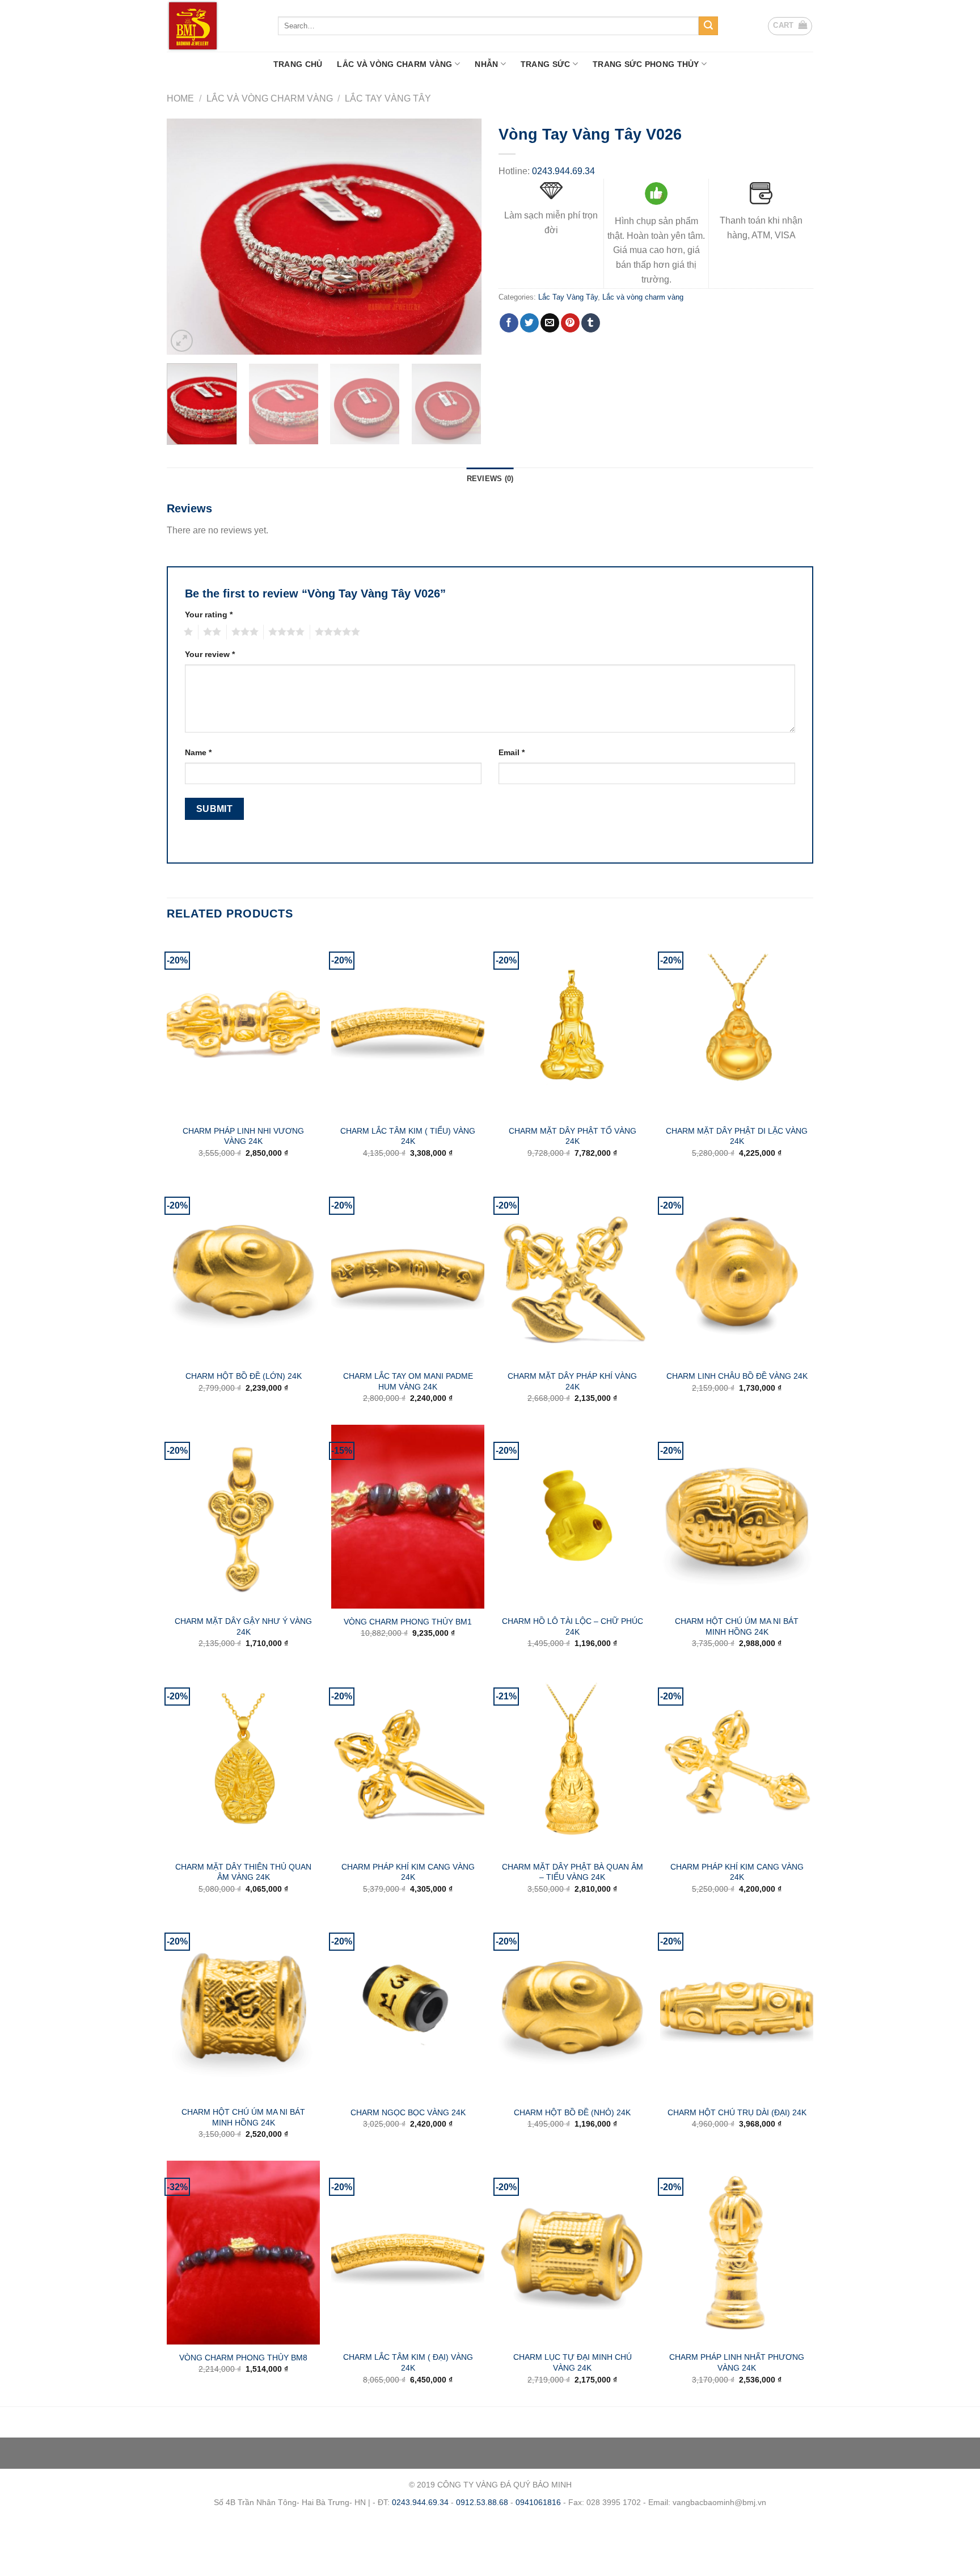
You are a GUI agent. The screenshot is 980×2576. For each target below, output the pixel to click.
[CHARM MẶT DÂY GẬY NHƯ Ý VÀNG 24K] (243, 1517)
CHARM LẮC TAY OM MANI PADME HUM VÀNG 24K (408, 1381)
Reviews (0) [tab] (490, 479)
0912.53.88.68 (482, 2502)
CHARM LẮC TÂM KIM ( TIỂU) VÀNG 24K (408, 1136)
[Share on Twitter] (529, 323)
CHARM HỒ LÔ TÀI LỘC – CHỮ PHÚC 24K (573, 1626)
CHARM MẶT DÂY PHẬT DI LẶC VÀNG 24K (737, 1136)
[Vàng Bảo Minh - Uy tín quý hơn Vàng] (214, 26)
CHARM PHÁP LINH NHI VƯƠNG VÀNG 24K (243, 1136)
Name (198, 752)
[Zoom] (182, 341)
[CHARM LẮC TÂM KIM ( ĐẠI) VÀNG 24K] (408, 2253)
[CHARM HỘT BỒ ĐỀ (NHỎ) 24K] (572, 2007)
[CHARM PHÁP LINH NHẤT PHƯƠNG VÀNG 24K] (737, 2253)
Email (512, 752)
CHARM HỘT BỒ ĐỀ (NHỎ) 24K (572, 2112)
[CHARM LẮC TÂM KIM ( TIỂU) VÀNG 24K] (408, 1026)
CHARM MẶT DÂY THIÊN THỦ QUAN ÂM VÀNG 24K (243, 1872)
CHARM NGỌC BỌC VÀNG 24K (408, 2112)
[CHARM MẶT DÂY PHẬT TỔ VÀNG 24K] (572, 1026)
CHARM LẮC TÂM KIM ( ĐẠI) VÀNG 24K (408, 2362)
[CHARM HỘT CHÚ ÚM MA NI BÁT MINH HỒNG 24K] (737, 1517)
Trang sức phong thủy (646, 64)
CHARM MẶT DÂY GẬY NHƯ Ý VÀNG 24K (243, 1626)
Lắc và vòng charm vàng (394, 64)
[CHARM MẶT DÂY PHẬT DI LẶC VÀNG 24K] (737, 1026)
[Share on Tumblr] (591, 323)
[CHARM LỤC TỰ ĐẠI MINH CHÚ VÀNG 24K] (572, 2253)
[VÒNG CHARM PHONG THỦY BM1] (408, 1517)
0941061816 (538, 2502)
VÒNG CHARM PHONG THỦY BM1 (408, 1622)
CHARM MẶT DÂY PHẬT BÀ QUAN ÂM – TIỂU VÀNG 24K (573, 1872)
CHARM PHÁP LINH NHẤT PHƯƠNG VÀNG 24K (737, 2362)
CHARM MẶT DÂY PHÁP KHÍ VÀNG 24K (572, 1381)
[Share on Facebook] (509, 323)
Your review (210, 654)
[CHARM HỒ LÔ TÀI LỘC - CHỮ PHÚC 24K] (572, 1517)
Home (180, 98)
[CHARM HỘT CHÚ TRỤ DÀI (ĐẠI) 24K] (737, 2007)
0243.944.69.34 (563, 171)
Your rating (209, 614)
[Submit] (708, 26)
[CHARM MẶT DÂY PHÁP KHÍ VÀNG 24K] (572, 1272)
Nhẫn (486, 64)
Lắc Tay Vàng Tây (388, 98)
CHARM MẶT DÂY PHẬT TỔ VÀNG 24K (573, 1136)
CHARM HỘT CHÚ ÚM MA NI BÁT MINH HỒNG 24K (737, 1626)
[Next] (461, 237)
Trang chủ (298, 64)
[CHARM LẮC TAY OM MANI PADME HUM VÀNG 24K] (408, 1272)
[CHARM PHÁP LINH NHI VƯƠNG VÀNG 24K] (243, 1026)
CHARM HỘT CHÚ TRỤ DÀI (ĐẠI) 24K (737, 2112)
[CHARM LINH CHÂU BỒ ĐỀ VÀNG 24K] (737, 1272)
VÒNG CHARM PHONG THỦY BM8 (243, 2358)
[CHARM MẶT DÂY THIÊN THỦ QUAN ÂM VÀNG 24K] (243, 1762)
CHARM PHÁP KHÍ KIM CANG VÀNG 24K (408, 1872)
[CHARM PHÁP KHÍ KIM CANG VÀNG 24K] (408, 1762)
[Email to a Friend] (550, 323)
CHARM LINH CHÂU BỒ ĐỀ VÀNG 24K (737, 1376)
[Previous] (187, 237)
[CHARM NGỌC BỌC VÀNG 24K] (408, 2007)
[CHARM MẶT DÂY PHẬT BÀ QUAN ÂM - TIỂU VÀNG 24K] (572, 1762)
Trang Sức (546, 64)
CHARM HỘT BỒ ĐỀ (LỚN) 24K (244, 1376)
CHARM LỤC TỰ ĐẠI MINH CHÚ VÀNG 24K (573, 2362)
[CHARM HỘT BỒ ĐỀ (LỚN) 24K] (243, 1272)
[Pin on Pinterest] (570, 323)
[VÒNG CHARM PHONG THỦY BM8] (243, 2253)
